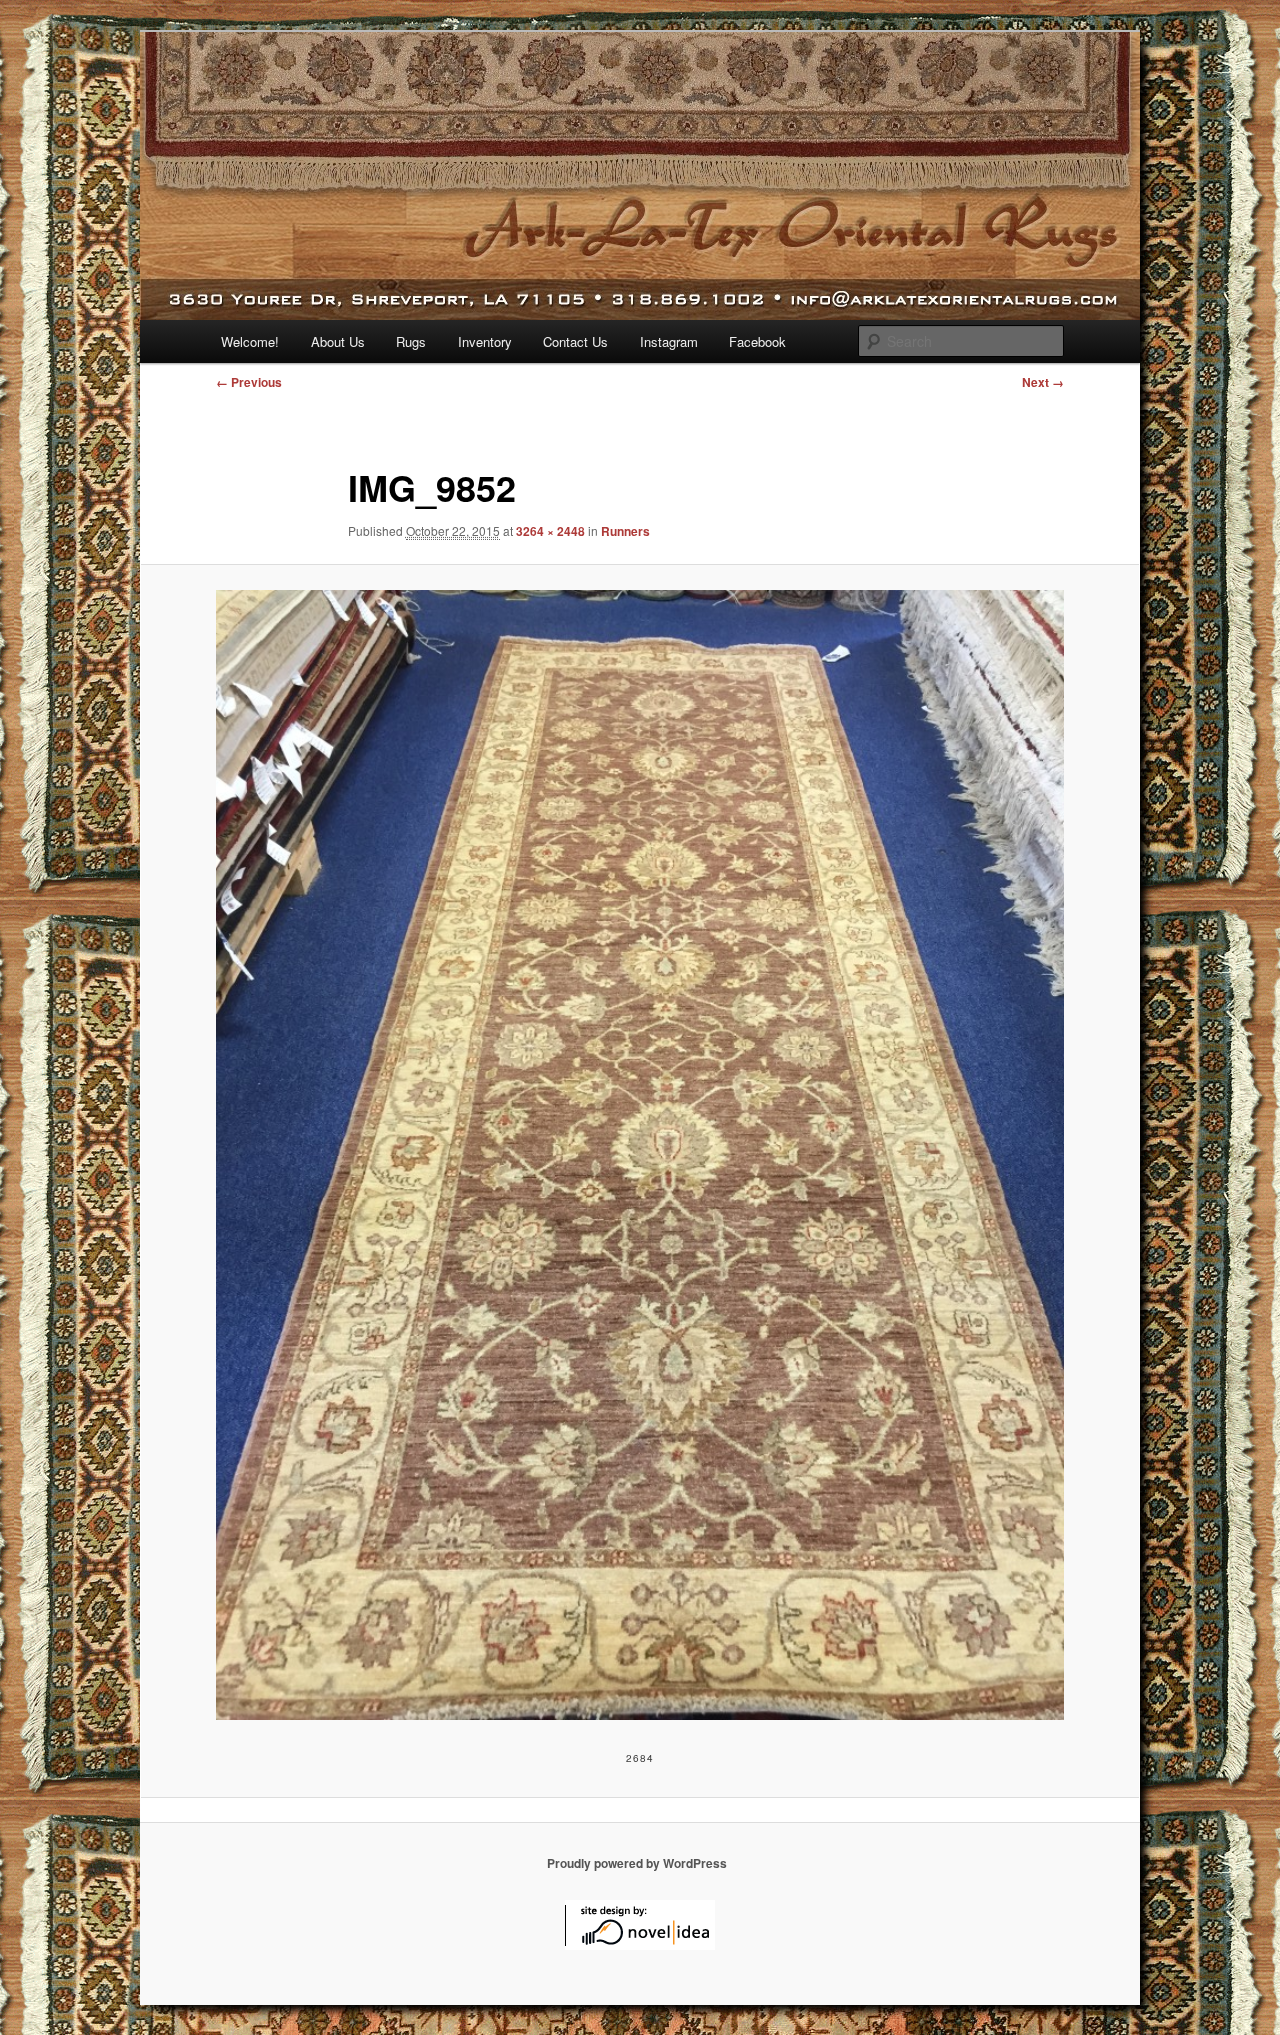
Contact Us (575, 341)
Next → (1043, 382)
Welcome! (250, 341)
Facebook (757, 341)
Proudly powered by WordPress (637, 1863)
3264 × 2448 (550, 531)
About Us (338, 341)
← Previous (249, 382)
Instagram (669, 341)
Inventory (485, 341)
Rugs (411, 341)
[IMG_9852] (640, 1155)
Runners (625, 531)
